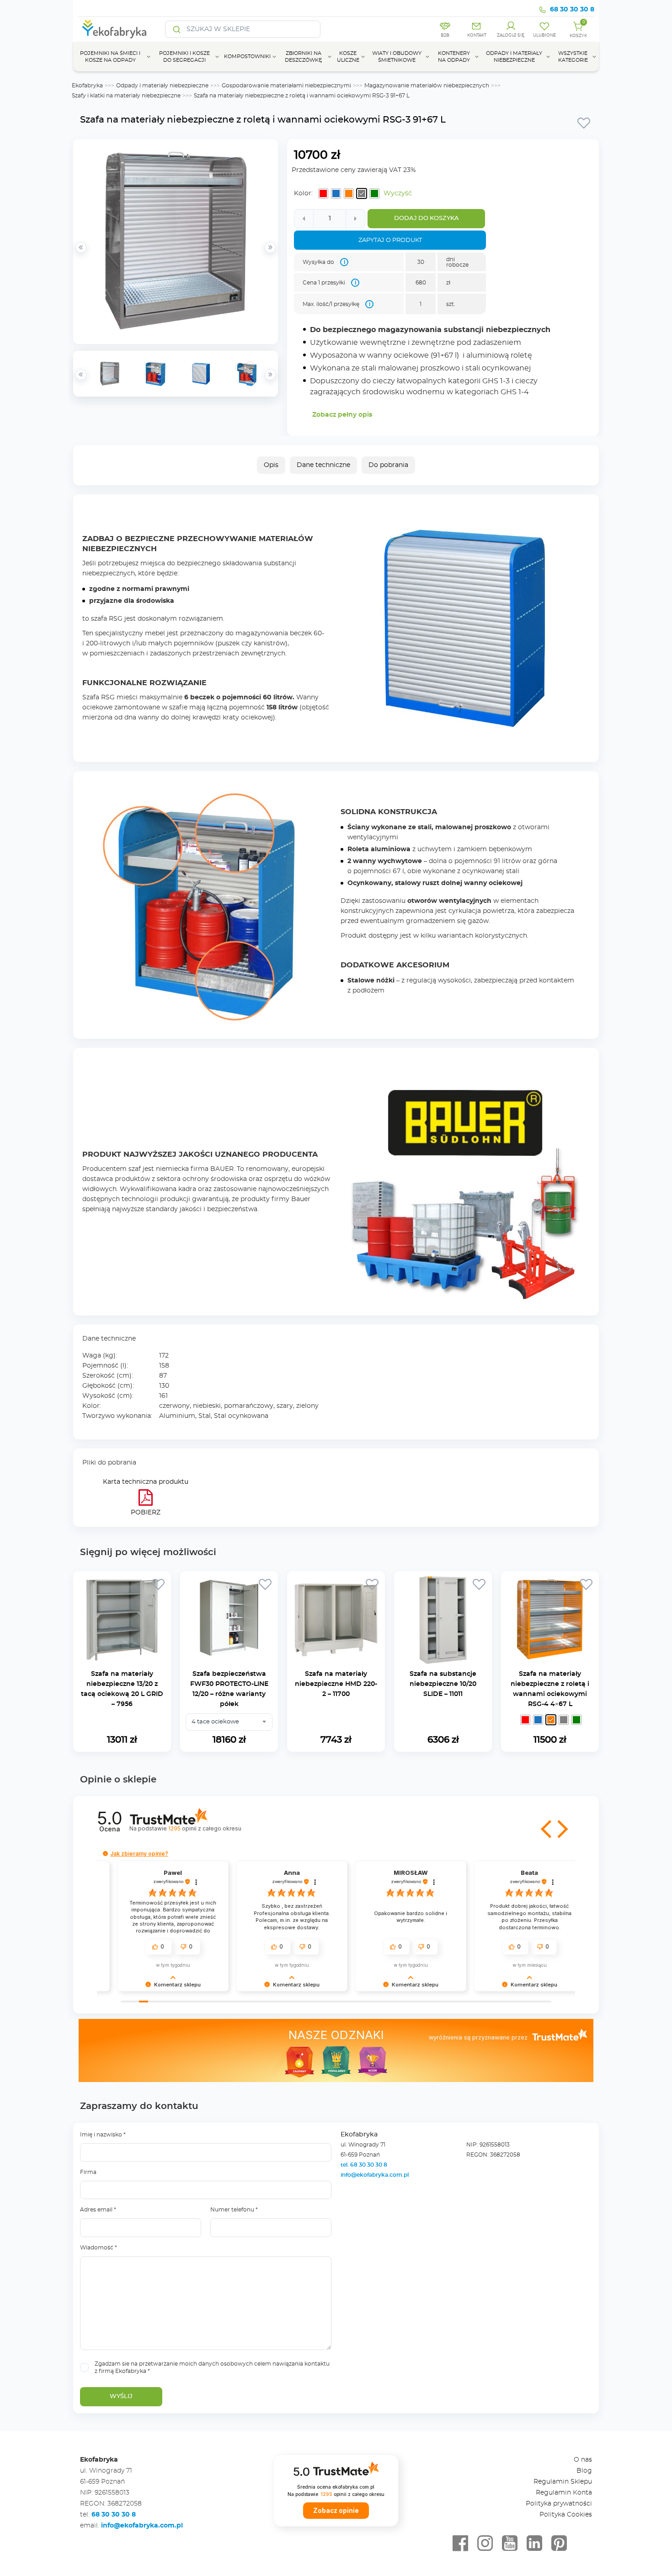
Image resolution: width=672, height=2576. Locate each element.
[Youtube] (510, 2544)
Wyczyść (398, 193)
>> (270, 375)
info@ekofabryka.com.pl (375, 2175)
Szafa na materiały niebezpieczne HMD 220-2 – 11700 (336, 1684)
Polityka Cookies (566, 2515)
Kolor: (303, 193)
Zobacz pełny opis (342, 415)
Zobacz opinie (336, 2511)
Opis (271, 465)
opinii (205, 1828)
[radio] (323, 193)
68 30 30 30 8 (572, 10)
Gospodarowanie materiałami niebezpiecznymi (286, 86)
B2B (445, 35)
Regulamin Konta (564, 2493)
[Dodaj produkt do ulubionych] (584, 123)
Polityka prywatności (559, 2504)
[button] (547, 1829)
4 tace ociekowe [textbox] (215, 1722)
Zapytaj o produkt (390, 240)
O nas (583, 2460)
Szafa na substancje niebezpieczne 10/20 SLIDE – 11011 (443, 1684)
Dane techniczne (323, 465)
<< (81, 375)
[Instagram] (485, 2544)
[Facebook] (460, 2544)
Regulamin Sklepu (563, 2482)
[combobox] (229, 1722)
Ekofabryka (87, 86)
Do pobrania (388, 465)
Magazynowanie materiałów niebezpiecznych (427, 86)
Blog (584, 2471)
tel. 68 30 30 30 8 (365, 2165)
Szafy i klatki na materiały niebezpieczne (126, 96)
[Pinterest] (559, 2544)
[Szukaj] (177, 29)
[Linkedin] (534, 2544)
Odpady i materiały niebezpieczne (162, 86)
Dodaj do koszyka (427, 218)
